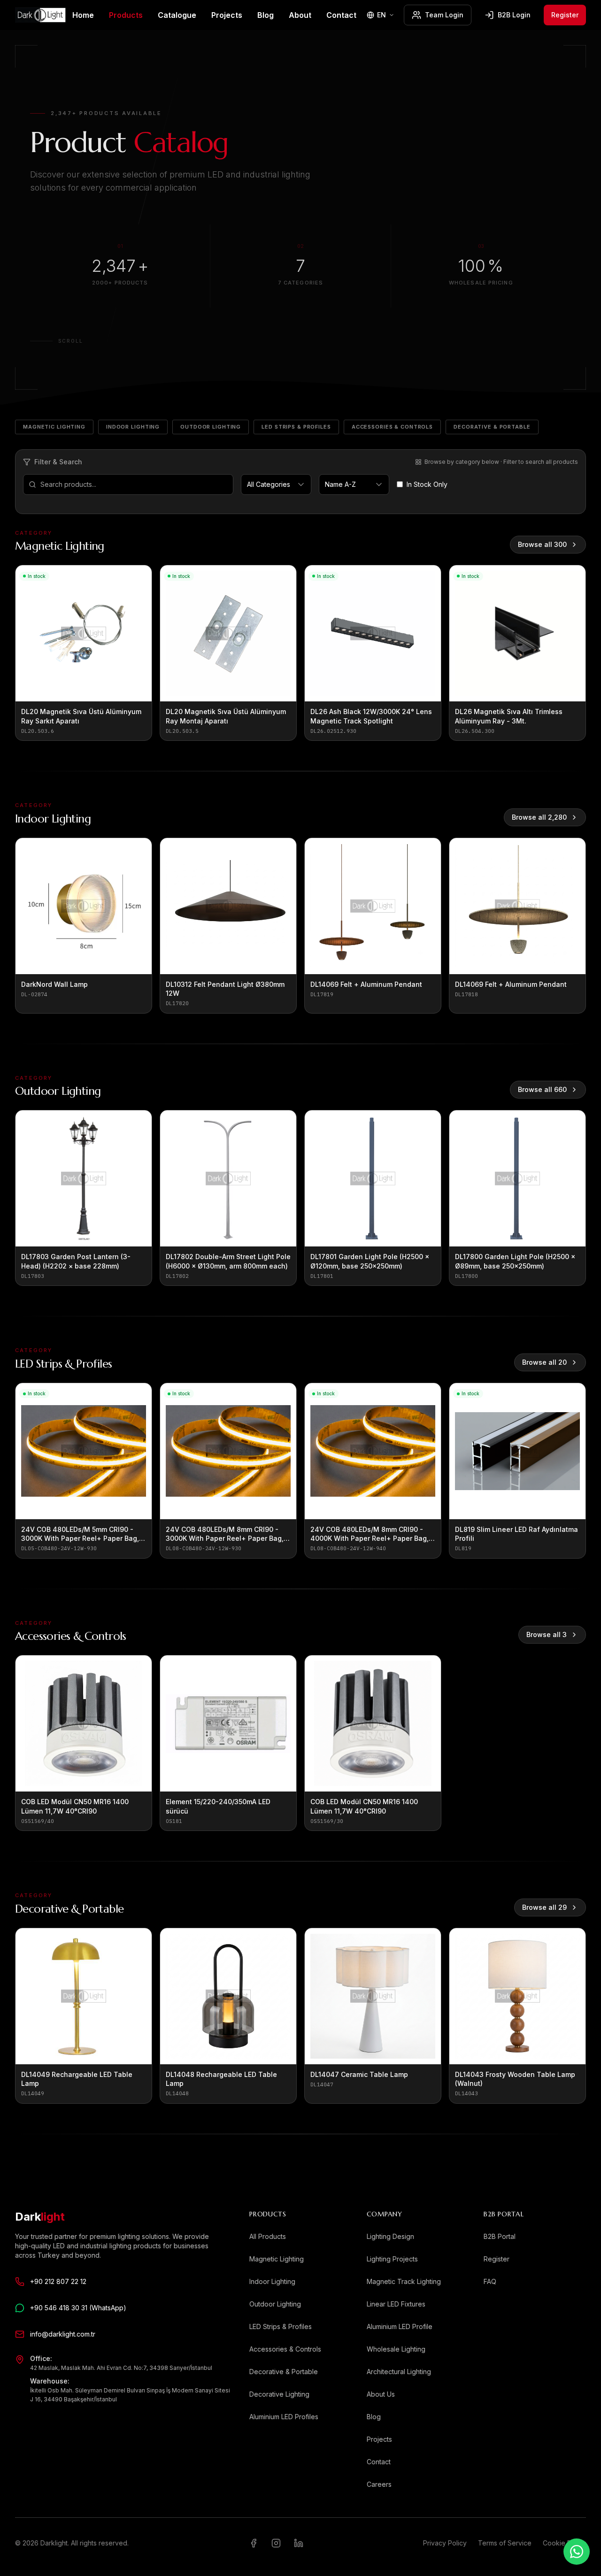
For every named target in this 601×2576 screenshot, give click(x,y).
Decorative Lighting (279, 2394)
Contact (341, 15)
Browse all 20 (544, 1362)
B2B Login (514, 15)
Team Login (444, 15)
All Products (268, 2236)
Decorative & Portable (492, 427)
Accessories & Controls (392, 427)
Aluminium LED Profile (400, 2326)
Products (126, 15)
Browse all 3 (547, 1634)
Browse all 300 (542, 544)
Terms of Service (505, 2543)
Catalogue (177, 15)
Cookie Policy (564, 2543)
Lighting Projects (392, 2259)
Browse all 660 (542, 1089)
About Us (381, 2394)
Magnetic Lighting (54, 427)
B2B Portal (500, 2236)
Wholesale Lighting (396, 2349)
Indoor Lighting (133, 427)
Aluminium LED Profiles (284, 2417)
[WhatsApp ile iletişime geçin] (577, 2552)
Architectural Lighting (399, 2372)
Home (83, 15)
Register (565, 15)
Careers (379, 2484)
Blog (266, 15)
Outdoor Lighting (211, 427)
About (300, 15)
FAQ (490, 2281)
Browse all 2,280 (539, 817)
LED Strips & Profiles (296, 427)
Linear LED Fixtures (396, 2304)
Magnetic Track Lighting (404, 2281)
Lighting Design (390, 2236)
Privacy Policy (445, 2543)
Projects (227, 15)
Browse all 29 (544, 1907)
